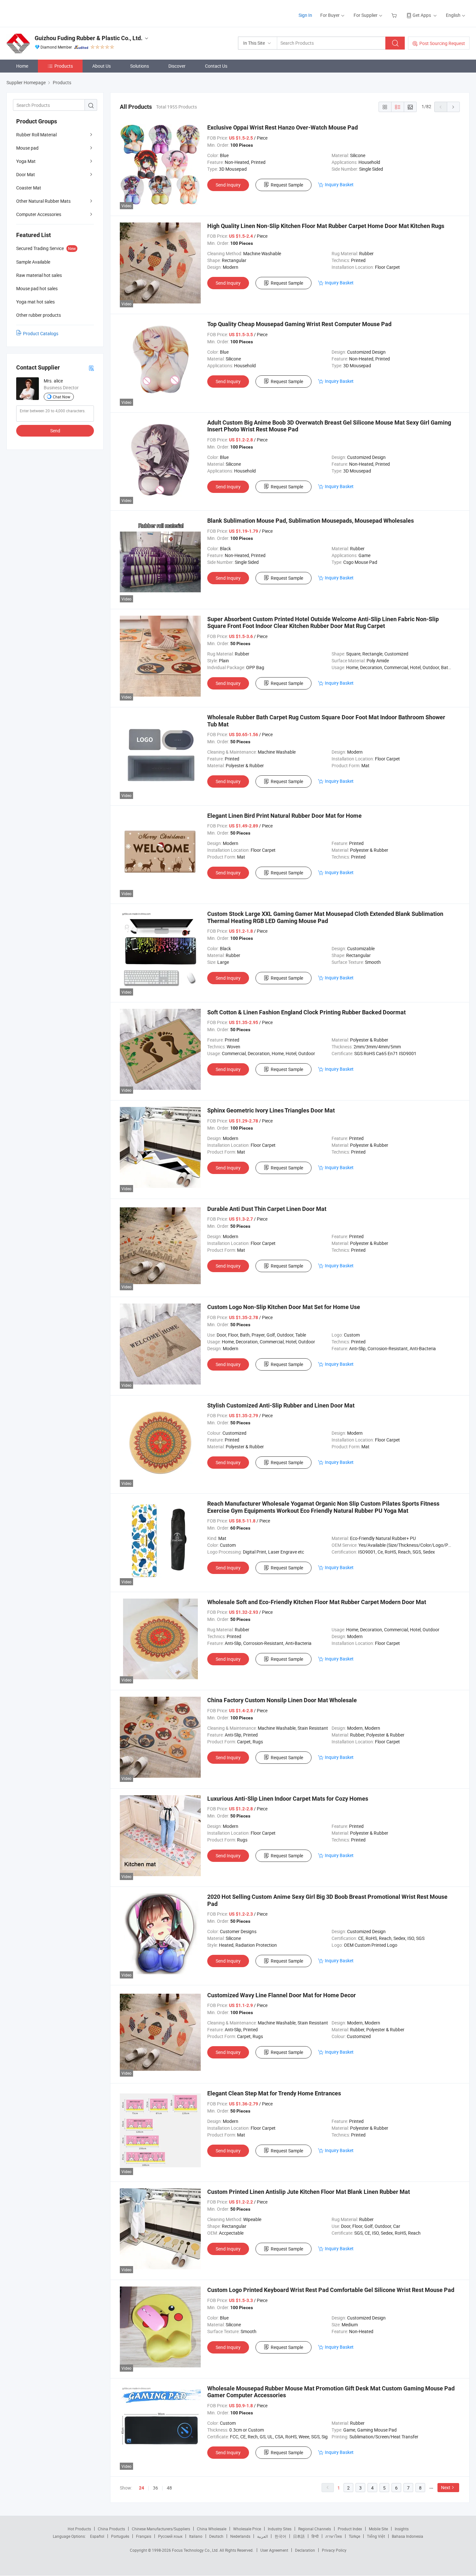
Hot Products (79, 2529)
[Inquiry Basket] (395, 15)
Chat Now (62, 397)
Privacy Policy (334, 2550)
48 (169, 2488)
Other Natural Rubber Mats (43, 201)
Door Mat (26, 174)
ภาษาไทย (334, 2536)
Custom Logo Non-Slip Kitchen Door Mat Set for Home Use (284, 1307)
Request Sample (287, 185)
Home (22, 66)
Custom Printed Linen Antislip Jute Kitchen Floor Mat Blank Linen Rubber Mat (309, 2192)
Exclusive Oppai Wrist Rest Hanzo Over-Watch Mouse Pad (283, 127)
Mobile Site (378, 2529)
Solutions (140, 66)
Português (120, 2536)
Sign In (305, 15)
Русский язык (170, 2536)
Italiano (196, 2536)
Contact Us (216, 66)
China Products (111, 2529)
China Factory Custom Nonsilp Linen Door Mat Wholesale (282, 1700)
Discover (177, 66)
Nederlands (240, 2536)
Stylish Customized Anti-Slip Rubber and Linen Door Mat (281, 1405)
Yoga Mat (26, 161)
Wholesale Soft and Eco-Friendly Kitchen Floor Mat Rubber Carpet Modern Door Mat (317, 1602)
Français (144, 2536)
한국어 (280, 2536)
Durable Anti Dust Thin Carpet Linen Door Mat (267, 1209)
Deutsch (216, 2536)
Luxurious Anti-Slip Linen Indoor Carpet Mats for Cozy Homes (288, 1799)
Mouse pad (27, 148)
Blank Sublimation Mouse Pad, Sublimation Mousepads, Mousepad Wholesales (311, 521)
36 (155, 2488)
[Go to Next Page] (453, 107)
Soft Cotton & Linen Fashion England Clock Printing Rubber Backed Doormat (306, 1012)
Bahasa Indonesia (408, 2536)
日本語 (299, 2536)
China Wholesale (212, 2529)
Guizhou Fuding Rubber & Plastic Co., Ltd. (89, 38)
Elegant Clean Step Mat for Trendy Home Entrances (274, 2093)
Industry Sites (280, 2529)
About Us (102, 66)
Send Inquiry (228, 185)
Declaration (305, 2550)
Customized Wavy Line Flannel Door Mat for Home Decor (282, 1995)
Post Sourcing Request (442, 43)
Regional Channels (315, 2529)
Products (64, 66)
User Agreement (274, 2550)
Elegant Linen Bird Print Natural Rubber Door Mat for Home (284, 816)
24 (142, 2488)
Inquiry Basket (339, 184)
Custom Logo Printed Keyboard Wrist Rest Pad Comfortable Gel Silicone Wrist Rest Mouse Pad (331, 2290)
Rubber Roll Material (36, 135)
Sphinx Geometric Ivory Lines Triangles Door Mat (271, 1110)
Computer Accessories (39, 214)
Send (55, 431)
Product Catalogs (41, 333)
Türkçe (354, 2536)
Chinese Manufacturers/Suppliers (161, 2529)
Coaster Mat (29, 188)
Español (97, 2536)
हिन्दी (315, 2536)
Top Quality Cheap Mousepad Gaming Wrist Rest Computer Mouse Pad (299, 324)
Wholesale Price (247, 2529)
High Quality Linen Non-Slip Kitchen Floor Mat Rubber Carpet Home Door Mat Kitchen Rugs (326, 226)
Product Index (350, 2529)
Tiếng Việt (376, 2536)
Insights (402, 2529)
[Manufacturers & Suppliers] (48, 13)
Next (446, 2487)
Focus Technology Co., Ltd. (196, 2550)
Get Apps (422, 15)
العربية (262, 2536)
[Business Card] (91, 368)
